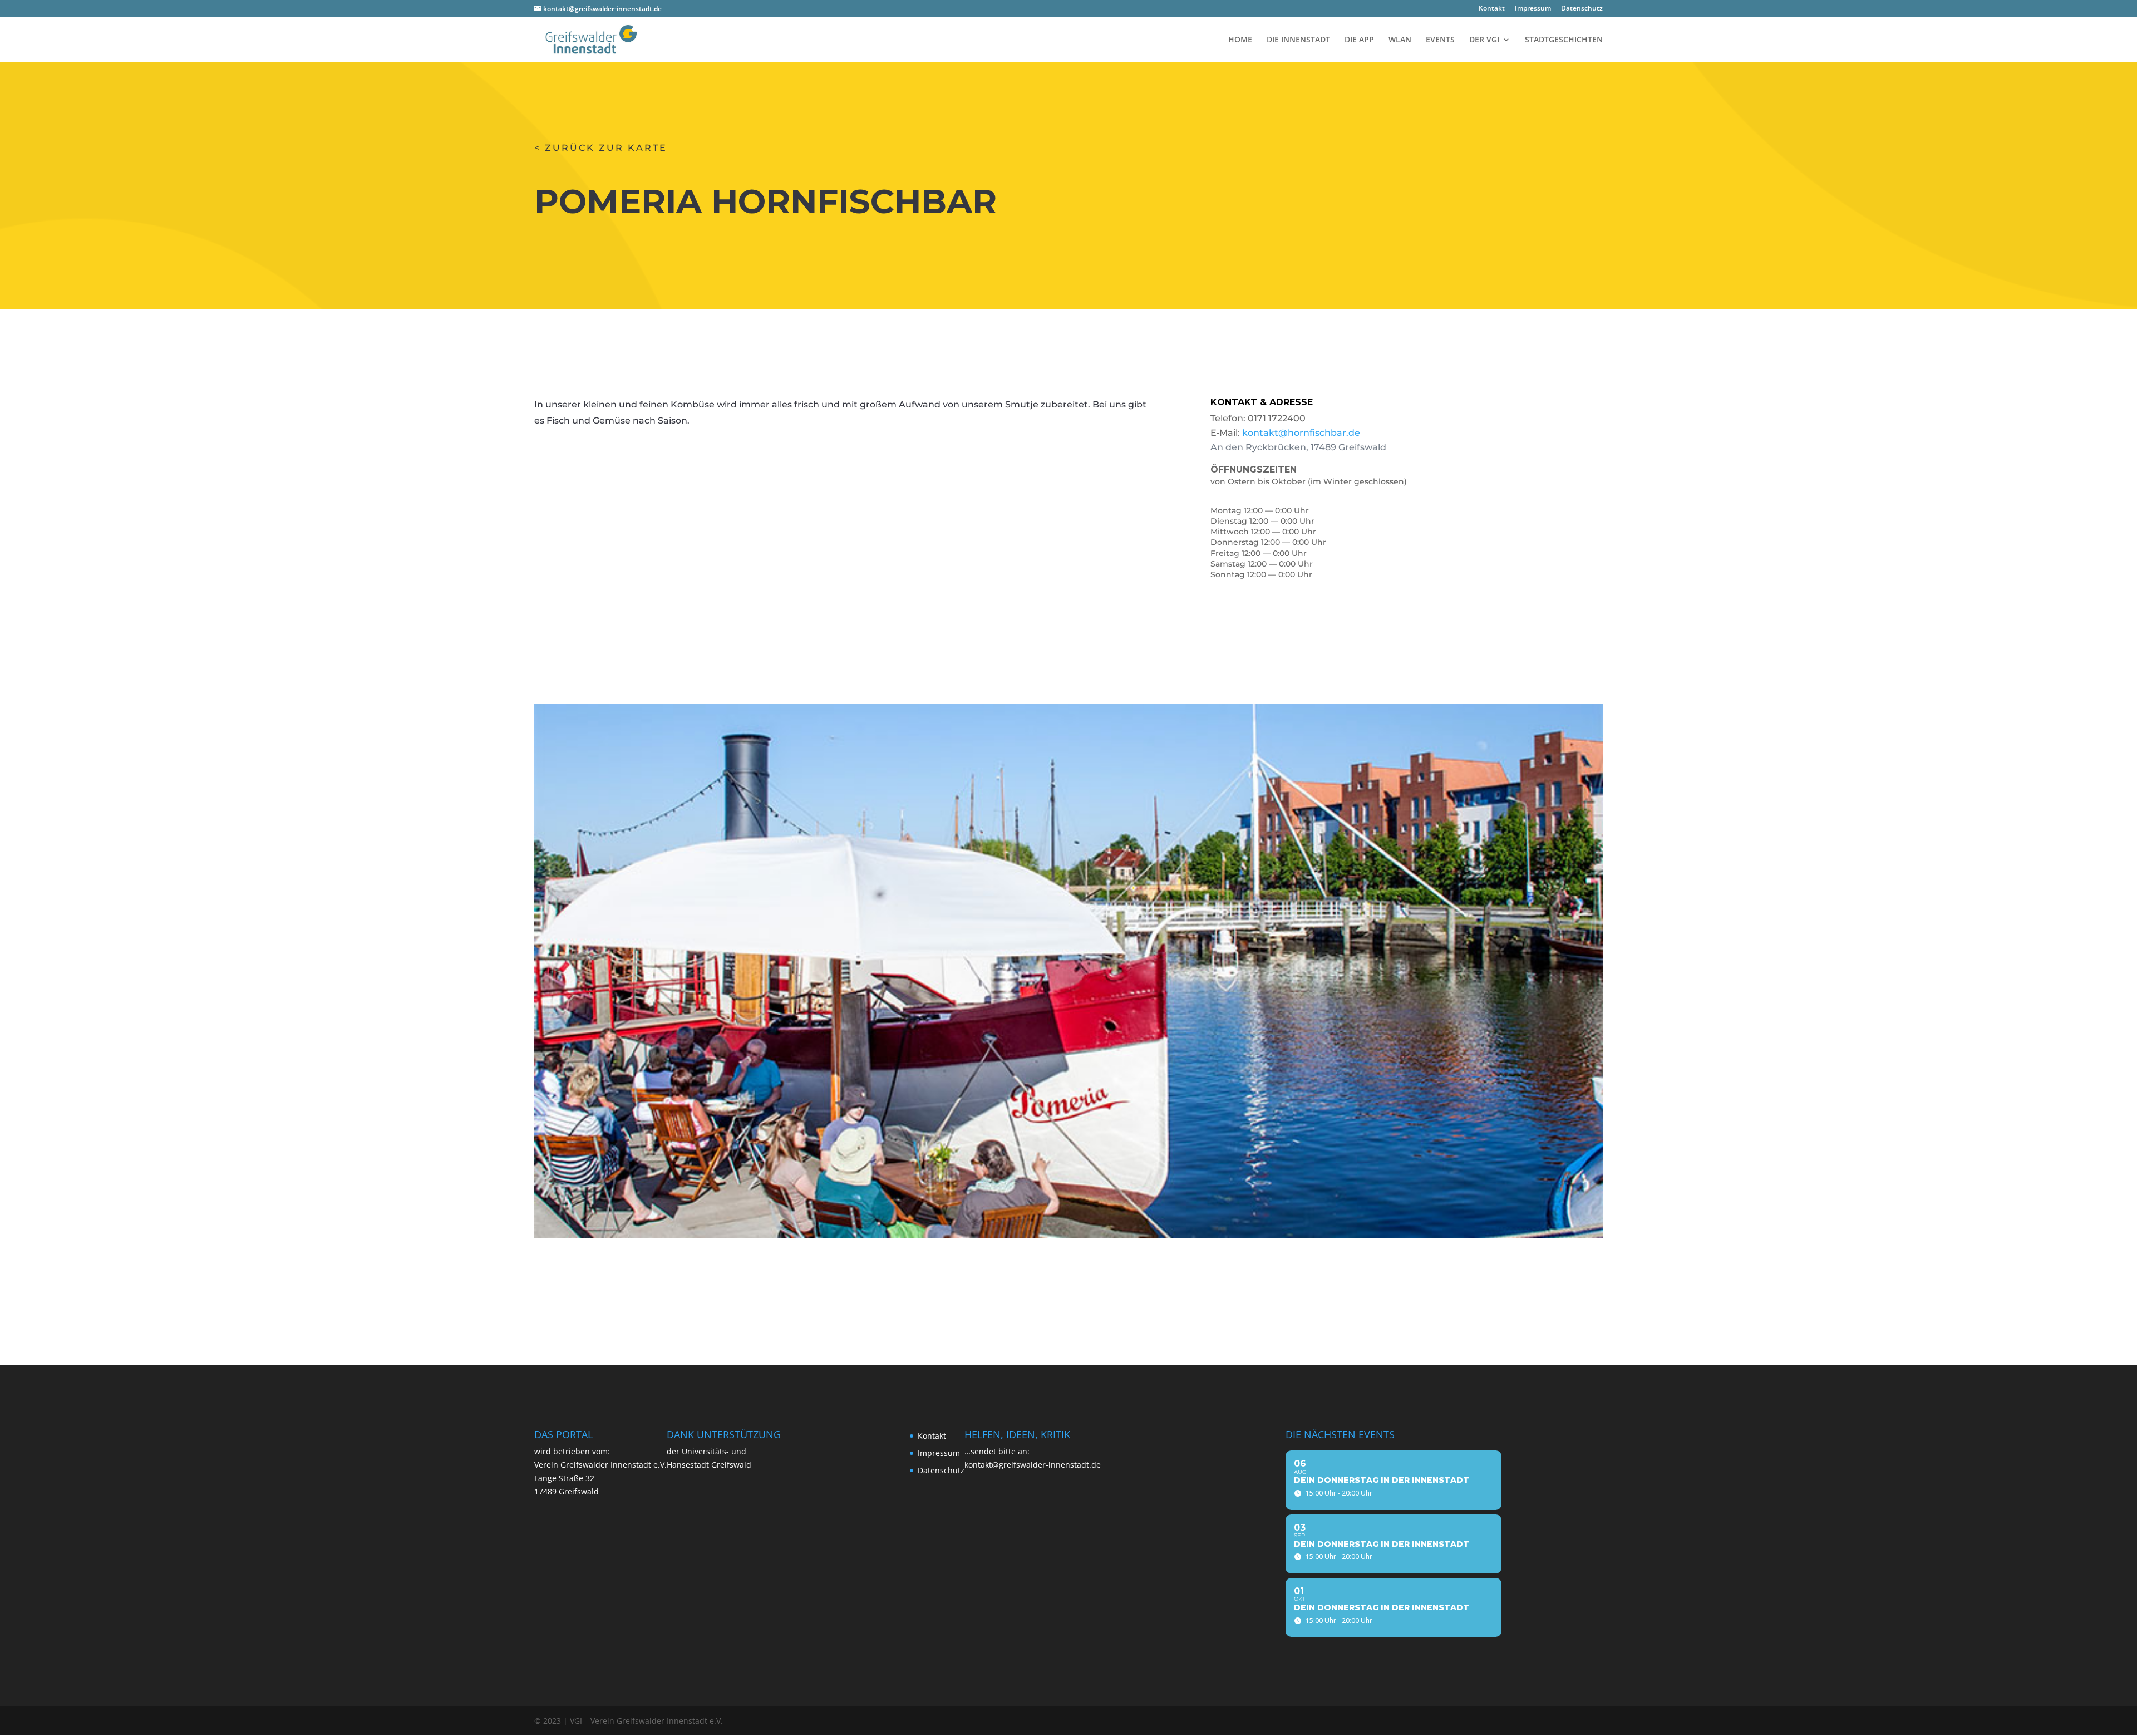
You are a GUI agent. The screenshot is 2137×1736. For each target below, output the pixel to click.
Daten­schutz (1582, 9)
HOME (1240, 40)
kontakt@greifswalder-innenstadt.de (1033, 1465)
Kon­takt (1492, 9)
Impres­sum (1533, 9)
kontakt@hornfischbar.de (1301, 433)
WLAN (1400, 40)
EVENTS (1440, 40)
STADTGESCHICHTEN (1564, 40)
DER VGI (1484, 40)
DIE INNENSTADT (1298, 40)
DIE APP (1359, 40)
